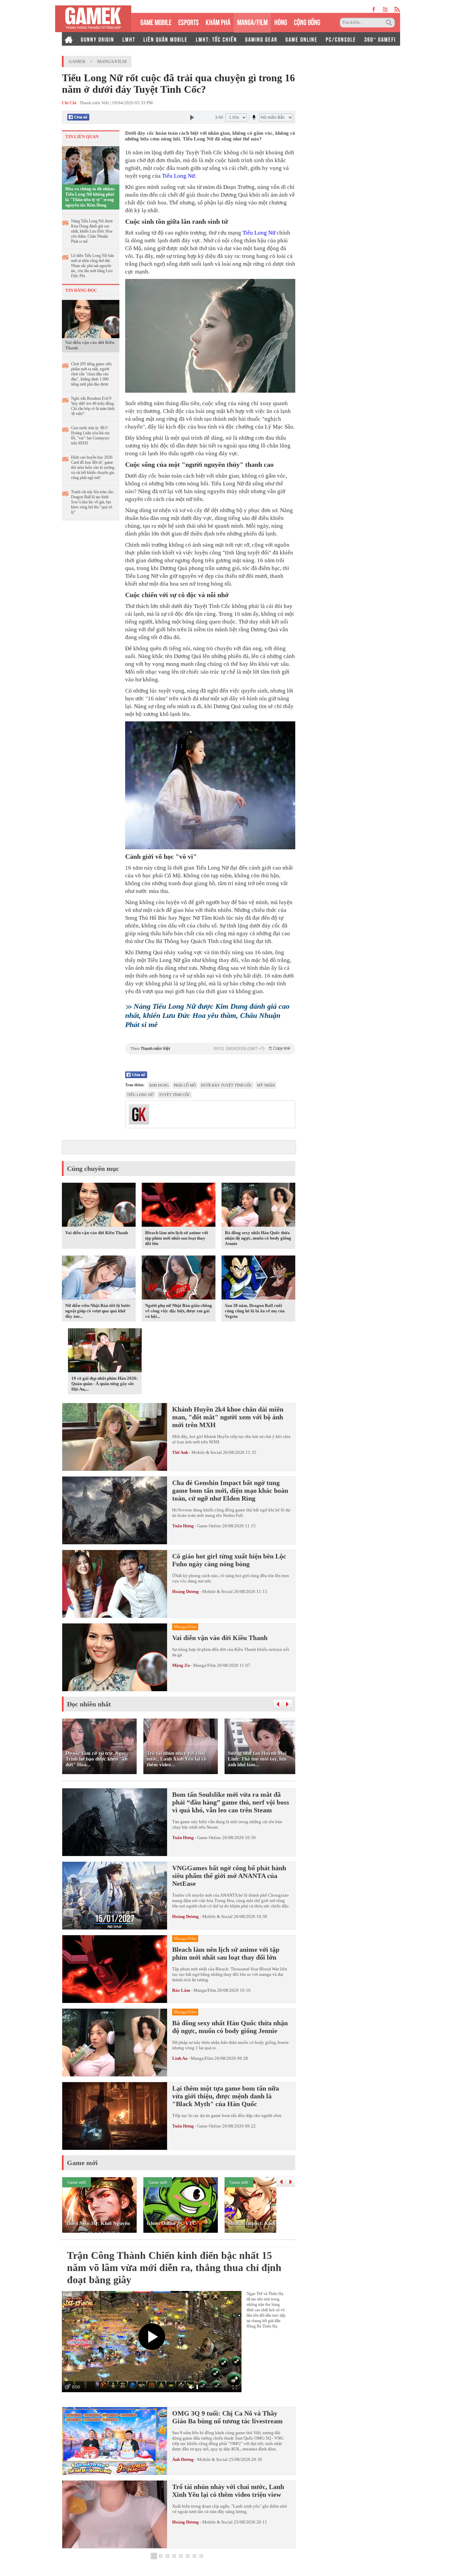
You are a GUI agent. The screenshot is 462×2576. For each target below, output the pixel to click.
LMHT (129, 39)
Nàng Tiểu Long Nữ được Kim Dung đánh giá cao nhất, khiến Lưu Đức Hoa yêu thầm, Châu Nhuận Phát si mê (92, 231)
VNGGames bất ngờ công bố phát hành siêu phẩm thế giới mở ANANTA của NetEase (229, 1876)
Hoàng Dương (186, 1591)
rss (397, 9)
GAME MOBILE (156, 21)
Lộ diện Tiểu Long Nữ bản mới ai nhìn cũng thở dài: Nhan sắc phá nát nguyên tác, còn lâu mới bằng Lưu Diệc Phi (93, 266)
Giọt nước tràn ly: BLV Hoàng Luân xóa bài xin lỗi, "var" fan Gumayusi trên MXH (90, 435)
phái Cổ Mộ (185, 1085)
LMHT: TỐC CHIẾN (216, 39)
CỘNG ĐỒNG (307, 21)
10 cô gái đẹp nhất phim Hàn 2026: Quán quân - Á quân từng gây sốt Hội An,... (105, 1384)
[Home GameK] (69, 39)
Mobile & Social (207, 1452)
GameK (77, 61)
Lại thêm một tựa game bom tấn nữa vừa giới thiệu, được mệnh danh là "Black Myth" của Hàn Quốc (226, 2096)
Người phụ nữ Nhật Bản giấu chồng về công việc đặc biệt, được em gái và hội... (179, 1311)
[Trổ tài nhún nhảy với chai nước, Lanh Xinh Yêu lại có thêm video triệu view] (115, 2514)
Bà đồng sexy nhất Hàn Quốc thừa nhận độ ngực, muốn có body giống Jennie (258, 1238)
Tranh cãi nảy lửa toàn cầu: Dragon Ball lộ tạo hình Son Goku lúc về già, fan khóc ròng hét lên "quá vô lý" (93, 502)
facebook (374, 9)
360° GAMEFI (380, 39)
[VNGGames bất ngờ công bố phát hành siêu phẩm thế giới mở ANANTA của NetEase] (115, 1896)
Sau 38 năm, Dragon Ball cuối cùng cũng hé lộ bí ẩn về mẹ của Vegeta (255, 1311)
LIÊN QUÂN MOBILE (166, 39)
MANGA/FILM (252, 21)
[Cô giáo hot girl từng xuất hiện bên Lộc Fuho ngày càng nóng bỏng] (115, 1584)
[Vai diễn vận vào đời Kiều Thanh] (91, 319)
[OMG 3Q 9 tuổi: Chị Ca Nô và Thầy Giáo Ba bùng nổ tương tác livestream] (115, 2441)
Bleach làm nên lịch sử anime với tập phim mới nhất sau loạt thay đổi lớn (177, 1238)
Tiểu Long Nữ (178, 176)
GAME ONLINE (302, 39)
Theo (210, 1049)
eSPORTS (189, 21)
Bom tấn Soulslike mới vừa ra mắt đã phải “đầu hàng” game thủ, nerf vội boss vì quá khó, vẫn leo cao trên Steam (231, 1802)
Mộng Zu (181, 1665)
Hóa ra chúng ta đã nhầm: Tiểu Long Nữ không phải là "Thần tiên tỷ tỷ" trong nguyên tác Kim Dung (90, 197)
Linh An (180, 2058)
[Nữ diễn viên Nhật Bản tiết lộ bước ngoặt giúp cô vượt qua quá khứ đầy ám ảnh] (99, 1279)
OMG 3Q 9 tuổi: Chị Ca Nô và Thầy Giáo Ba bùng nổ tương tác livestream (227, 2417)
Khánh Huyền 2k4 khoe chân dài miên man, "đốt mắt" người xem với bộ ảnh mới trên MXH (228, 1417)
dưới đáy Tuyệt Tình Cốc (226, 1085)
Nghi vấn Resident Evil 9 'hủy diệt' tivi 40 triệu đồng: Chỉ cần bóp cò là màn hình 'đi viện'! (93, 406)
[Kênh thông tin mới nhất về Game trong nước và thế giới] (93, 19)
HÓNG (281, 21)
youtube (385, 9)
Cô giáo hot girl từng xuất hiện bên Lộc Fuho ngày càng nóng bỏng (229, 1560)
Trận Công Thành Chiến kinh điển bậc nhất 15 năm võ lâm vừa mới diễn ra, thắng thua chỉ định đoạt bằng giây (174, 2267)
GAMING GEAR (261, 39)
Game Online (209, 1526)
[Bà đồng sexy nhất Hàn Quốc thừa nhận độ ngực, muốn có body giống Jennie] (258, 1206)
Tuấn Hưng (183, 1526)
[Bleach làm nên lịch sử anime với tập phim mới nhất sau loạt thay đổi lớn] (179, 1206)
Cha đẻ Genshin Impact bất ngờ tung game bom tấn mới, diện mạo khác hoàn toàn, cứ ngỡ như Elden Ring (230, 1490)
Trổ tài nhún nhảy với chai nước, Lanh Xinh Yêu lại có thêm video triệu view (228, 2491)
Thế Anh (180, 1452)
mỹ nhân (266, 1085)
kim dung (159, 1085)
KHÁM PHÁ (218, 21)
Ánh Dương (183, 2459)
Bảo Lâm (181, 1990)
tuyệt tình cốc (175, 1095)
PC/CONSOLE (341, 39)
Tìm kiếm (390, 23)
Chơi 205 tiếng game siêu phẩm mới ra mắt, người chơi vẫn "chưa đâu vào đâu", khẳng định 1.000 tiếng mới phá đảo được (91, 374)
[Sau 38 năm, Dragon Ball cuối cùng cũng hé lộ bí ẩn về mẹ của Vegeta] (258, 1279)
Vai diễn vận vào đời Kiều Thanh (90, 345)
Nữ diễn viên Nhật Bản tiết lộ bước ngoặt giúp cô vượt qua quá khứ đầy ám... (98, 1311)
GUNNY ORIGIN (98, 39)
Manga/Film (112, 61)
